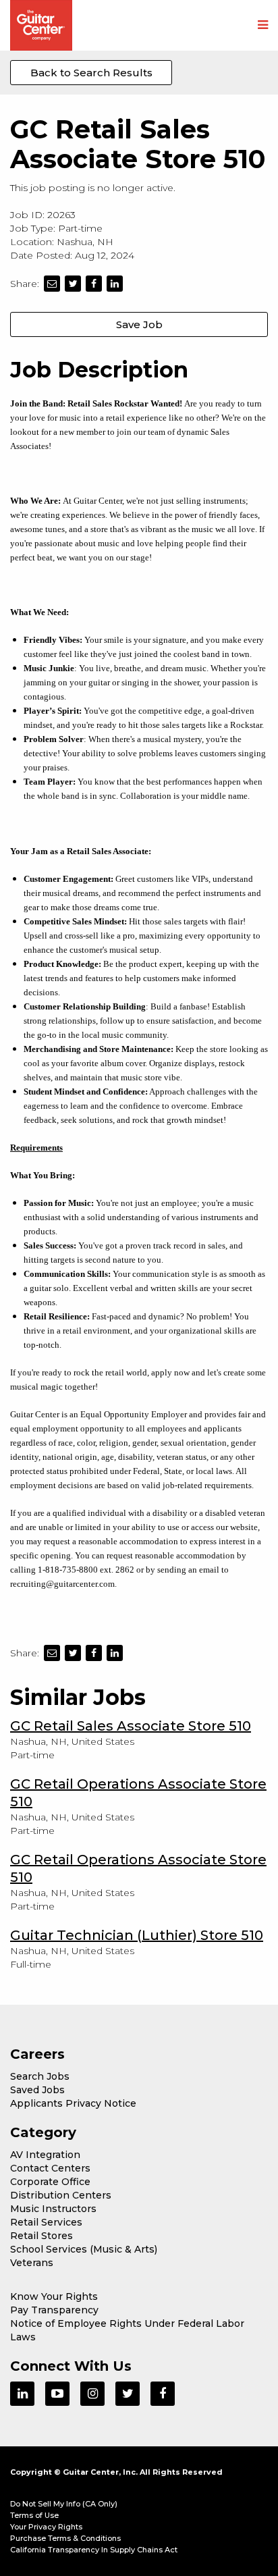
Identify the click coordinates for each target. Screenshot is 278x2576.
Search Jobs (40, 2076)
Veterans (32, 2263)
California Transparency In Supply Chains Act (94, 2550)
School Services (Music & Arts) (84, 2249)
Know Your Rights (54, 2296)
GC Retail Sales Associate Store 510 (131, 1726)
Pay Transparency (54, 2310)
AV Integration (45, 2155)
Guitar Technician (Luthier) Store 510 (137, 1935)
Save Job (139, 324)
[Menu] (263, 26)
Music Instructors (53, 2209)
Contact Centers (50, 2168)
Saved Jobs (37, 2090)
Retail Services (46, 2222)
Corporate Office (50, 2182)
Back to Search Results (91, 73)
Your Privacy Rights (46, 2527)
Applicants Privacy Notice (73, 2103)
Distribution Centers (61, 2195)
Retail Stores (41, 2236)
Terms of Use (34, 2515)
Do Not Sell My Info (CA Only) (64, 2504)
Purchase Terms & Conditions (65, 2538)
